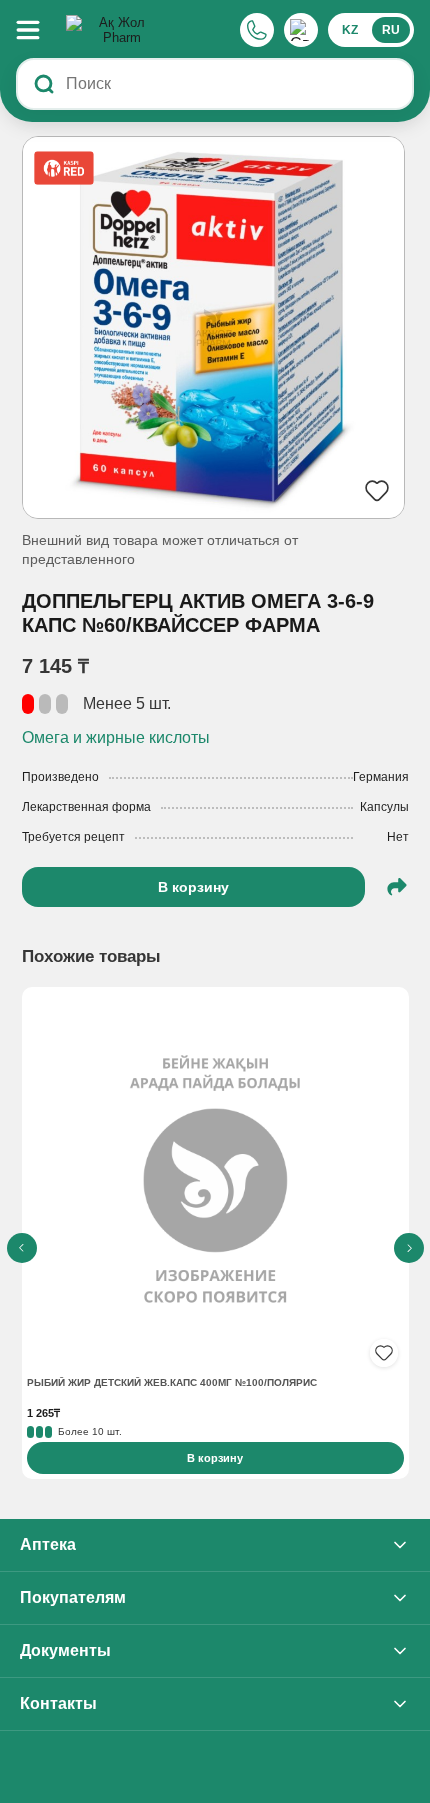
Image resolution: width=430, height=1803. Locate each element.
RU (391, 30)
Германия (381, 777)
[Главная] (114, 30)
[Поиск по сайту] (44, 84)
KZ (350, 30)
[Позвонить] (257, 30)
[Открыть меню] (38, 30)
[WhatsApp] (301, 30)
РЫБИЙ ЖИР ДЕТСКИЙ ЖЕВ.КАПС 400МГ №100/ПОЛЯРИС (172, 1382)
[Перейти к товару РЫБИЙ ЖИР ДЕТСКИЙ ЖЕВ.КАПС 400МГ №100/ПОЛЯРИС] (215, 1182)
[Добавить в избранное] (384, 1353)
